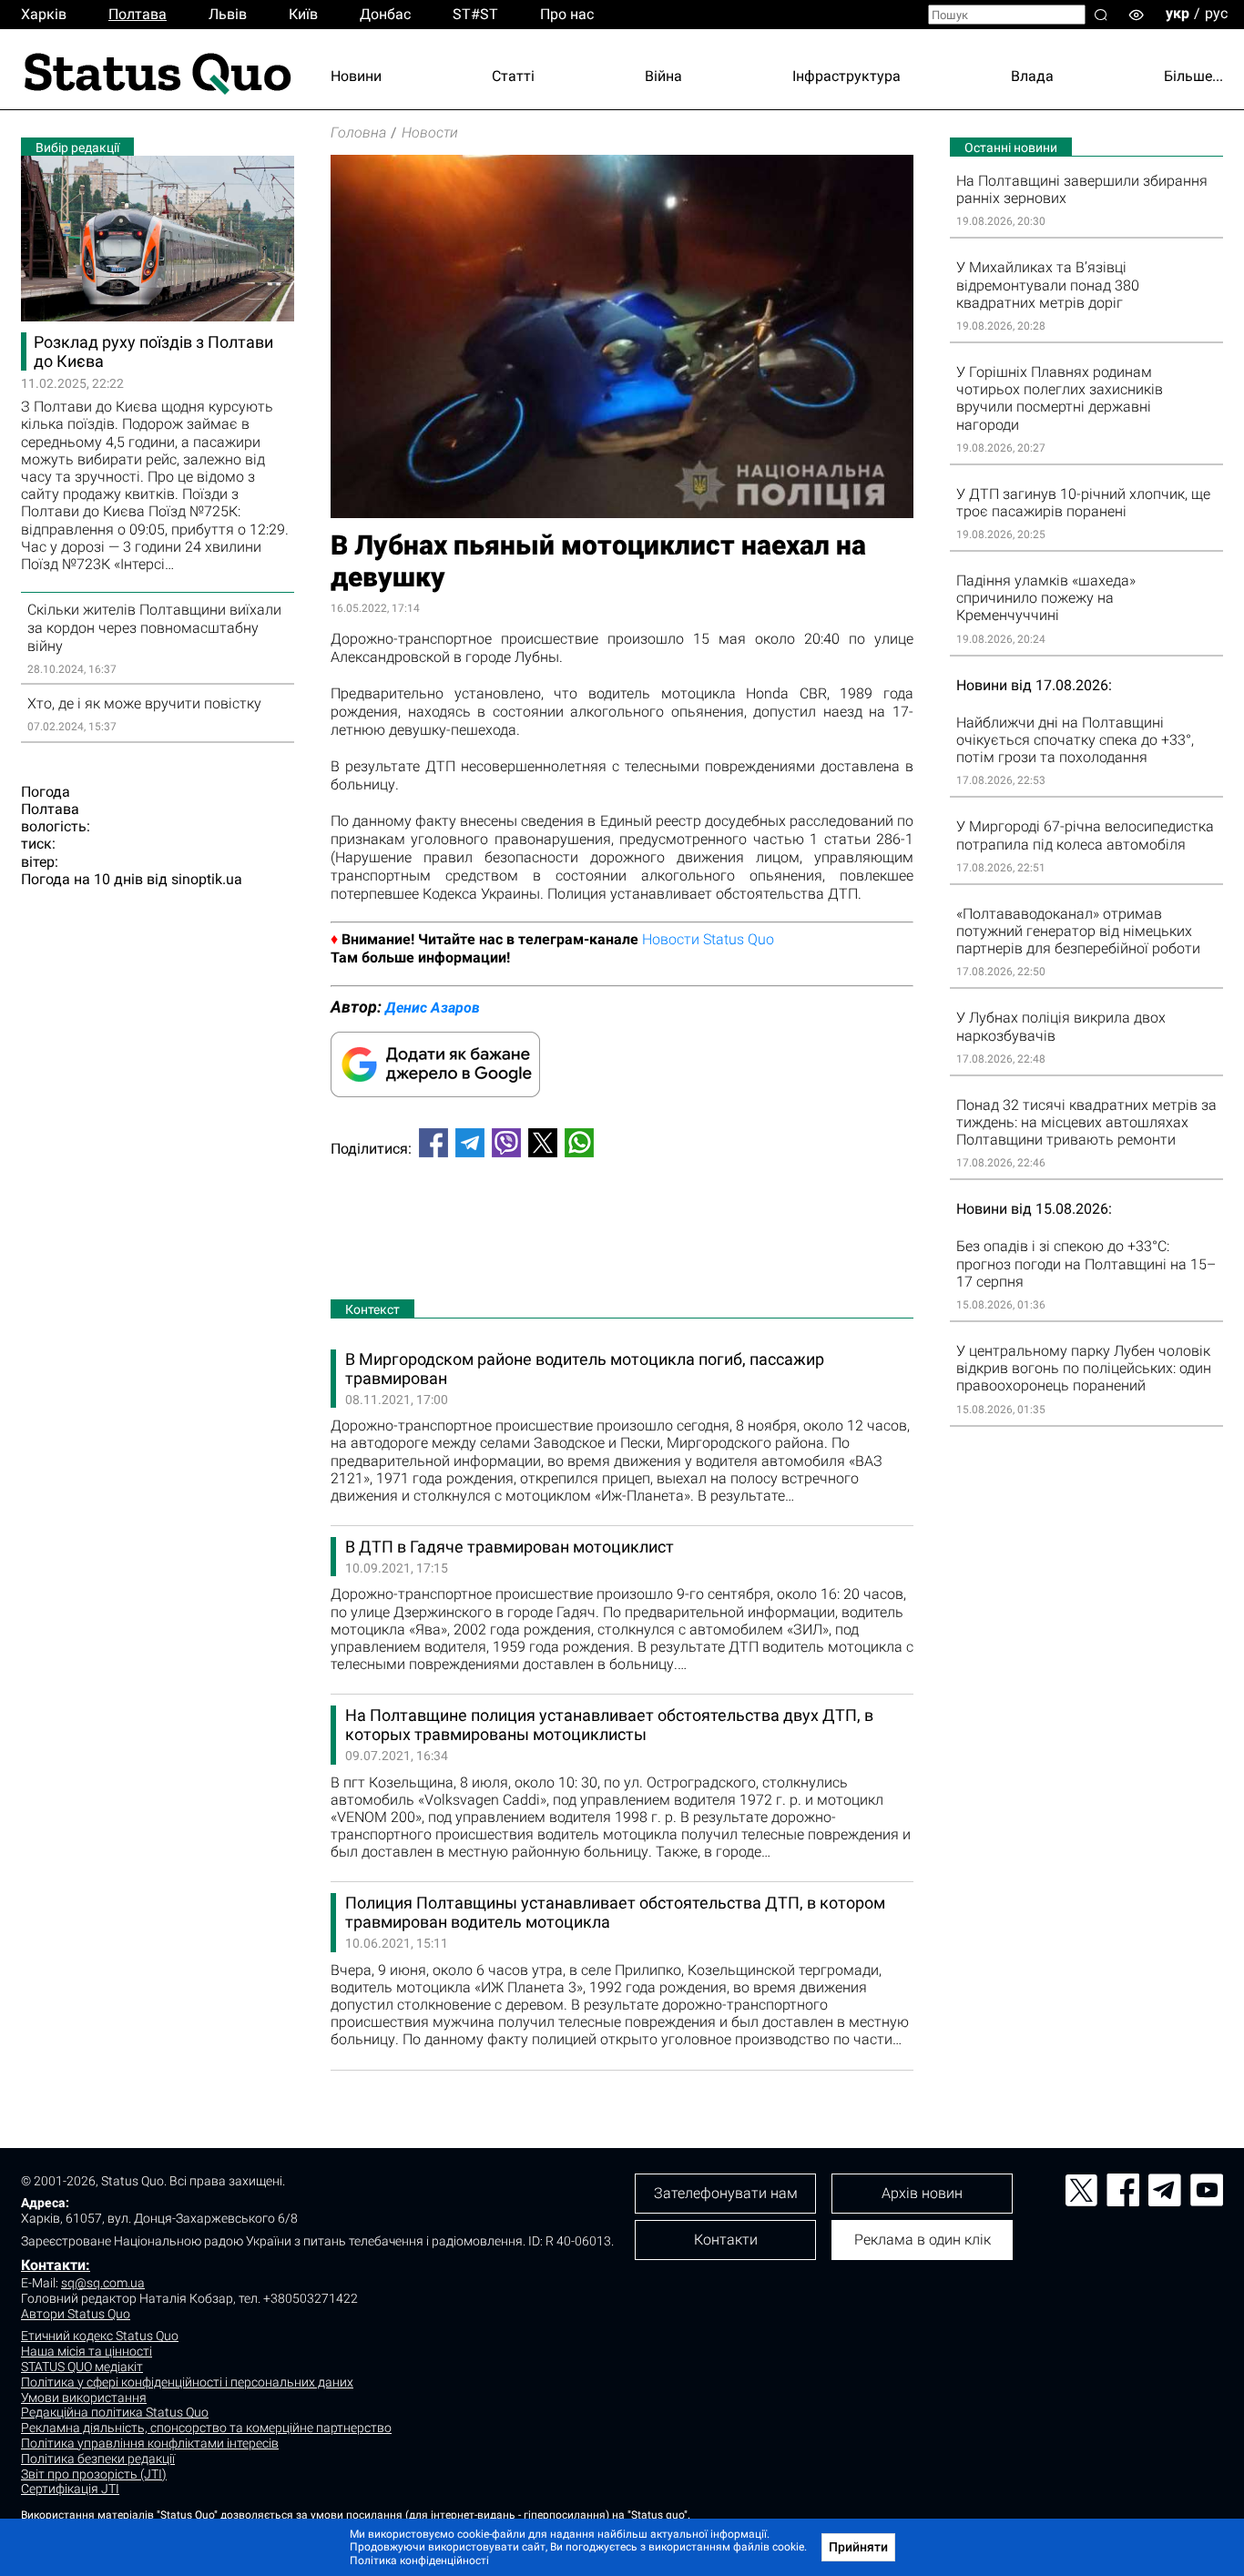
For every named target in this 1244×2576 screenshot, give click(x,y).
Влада (1032, 76)
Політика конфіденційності (419, 2561)
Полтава (138, 14)
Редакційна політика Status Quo (115, 2412)
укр (1178, 13)
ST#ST (475, 14)
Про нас (567, 14)
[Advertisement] (622, 1232)
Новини (356, 76)
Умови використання (84, 2398)
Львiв (228, 14)
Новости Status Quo (708, 939)
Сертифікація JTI (70, 2489)
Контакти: (56, 2265)
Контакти (726, 2240)
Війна (663, 76)
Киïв (303, 14)
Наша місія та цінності (87, 2351)
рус (1216, 13)
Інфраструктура (846, 76)
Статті (513, 76)
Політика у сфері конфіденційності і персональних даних (187, 2382)
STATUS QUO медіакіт (82, 2367)
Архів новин (922, 2193)
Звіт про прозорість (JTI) (94, 2474)
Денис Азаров (433, 1008)
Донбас (385, 14)
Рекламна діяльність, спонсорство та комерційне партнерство (206, 2428)
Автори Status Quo (76, 2314)
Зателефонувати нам (726, 2193)
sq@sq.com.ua (103, 2283)
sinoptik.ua (207, 879)
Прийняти (858, 2547)
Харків (44, 14)
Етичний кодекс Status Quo (100, 2336)
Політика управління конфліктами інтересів (150, 2443)
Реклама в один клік (923, 2240)
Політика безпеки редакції (98, 2459)
